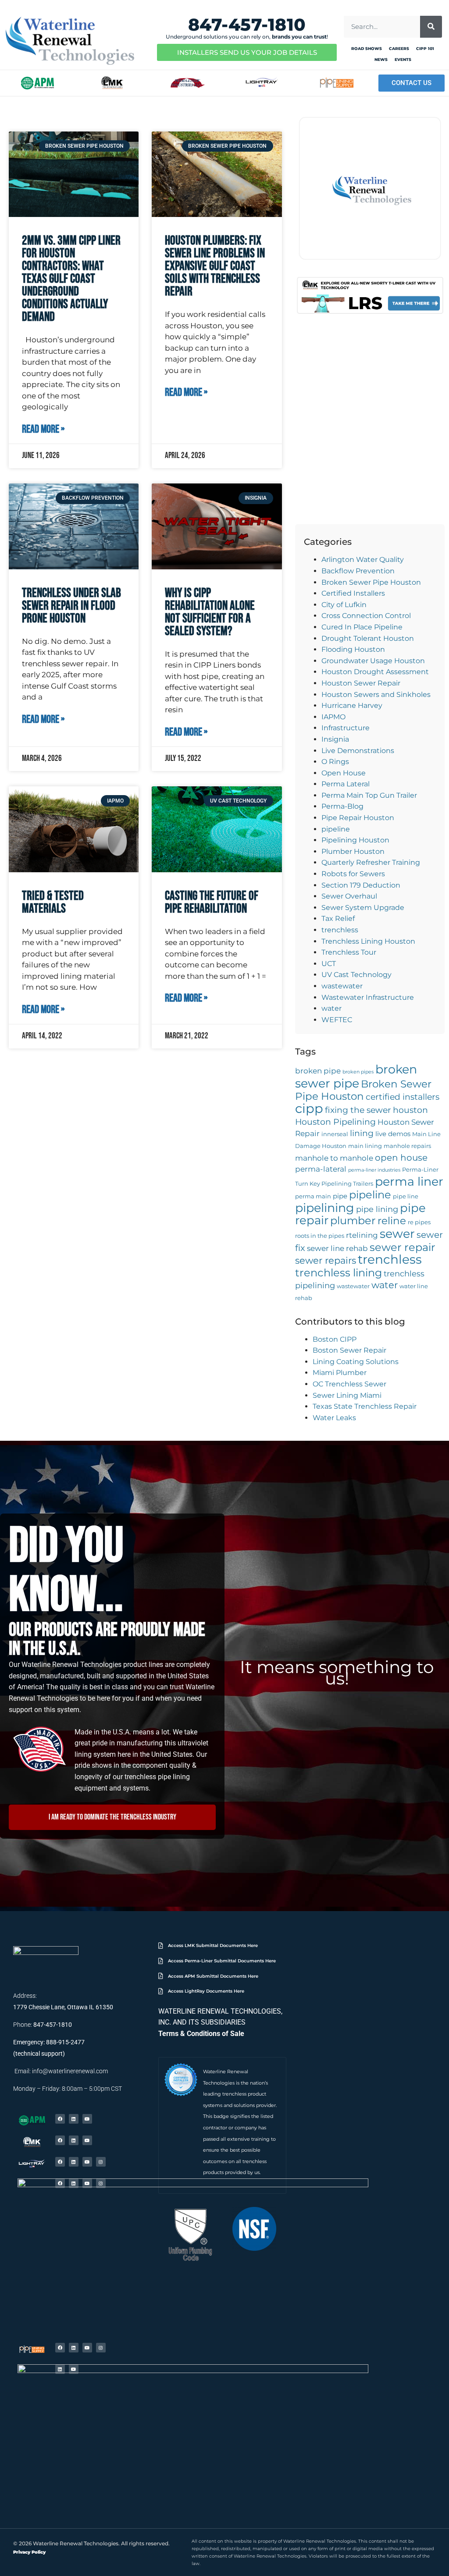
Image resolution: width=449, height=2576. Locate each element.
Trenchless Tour (349, 952)
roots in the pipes (320, 1236)
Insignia (335, 739)
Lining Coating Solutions (356, 1362)
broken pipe (318, 1071)
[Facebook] (60, 2119)
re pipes (419, 1222)
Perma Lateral (346, 784)
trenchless (340, 930)
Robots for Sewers (353, 874)
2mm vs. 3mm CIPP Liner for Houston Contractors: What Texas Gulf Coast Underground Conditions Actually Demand (71, 279)
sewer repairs (326, 1260)
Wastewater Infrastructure (368, 997)
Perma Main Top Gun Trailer (369, 795)
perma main (313, 1196)
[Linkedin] (74, 2119)
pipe (340, 1196)
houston (410, 1110)
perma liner (409, 1181)
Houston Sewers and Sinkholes (376, 695)
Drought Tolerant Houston (368, 638)
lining (362, 1133)
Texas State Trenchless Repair (365, 1406)
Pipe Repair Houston (358, 818)
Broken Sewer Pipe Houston (371, 582)
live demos (393, 1134)
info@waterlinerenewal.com (70, 2071)
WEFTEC (337, 1020)
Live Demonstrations (358, 751)
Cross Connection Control (366, 616)
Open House (344, 773)
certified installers (403, 1097)
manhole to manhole (334, 1158)
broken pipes (358, 1072)
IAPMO (333, 717)
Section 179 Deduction (361, 885)
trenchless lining (339, 1273)
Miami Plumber (340, 1373)
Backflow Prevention (358, 571)
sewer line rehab (337, 1248)
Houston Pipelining (335, 1122)
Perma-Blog (342, 806)
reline (392, 1221)
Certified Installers (353, 593)
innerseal (335, 1134)
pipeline (336, 829)
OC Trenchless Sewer (349, 1384)
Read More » (43, 430)
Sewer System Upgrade (363, 908)
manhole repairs (407, 1146)
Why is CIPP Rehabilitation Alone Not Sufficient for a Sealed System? (210, 612)
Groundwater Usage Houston (373, 661)
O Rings (335, 762)
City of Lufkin (344, 605)
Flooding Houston (353, 649)
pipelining (325, 1208)
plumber (353, 1220)
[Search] (431, 27)
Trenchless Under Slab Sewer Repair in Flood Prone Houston (71, 606)
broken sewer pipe (356, 1076)
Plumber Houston (353, 851)
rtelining (362, 1235)
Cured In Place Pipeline (362, 627)
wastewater (342, 986)
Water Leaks (334, 1418)
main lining (365, 1146)
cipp (309, 1108)
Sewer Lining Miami (347, 1395)
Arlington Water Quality (363, 560)
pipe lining (377, 1209)
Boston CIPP (335, 1339)
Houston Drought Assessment (375, 672)
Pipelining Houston (355, 840)
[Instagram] (101, 2162)
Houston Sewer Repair (361, 683)
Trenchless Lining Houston (368, 941)
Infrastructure (346, 728)
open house (401, 1157)
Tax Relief (338, 918)
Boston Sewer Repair (349, 1350)
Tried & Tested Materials (53, 902)
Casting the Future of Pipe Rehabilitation (212, 902)
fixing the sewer (358, 1110)
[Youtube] (87, 2119)
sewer (397, 1234)
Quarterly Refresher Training (371, 862)
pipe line (406, 1196)
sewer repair (403, 1247)
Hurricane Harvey (352, 705)
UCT (329, 964)
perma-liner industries (374, 1170)
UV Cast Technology (356, 975)
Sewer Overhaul (349, 896)
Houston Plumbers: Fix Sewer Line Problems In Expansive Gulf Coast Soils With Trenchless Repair (215, 266)
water (331, 1008)
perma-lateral (321, 1169)
